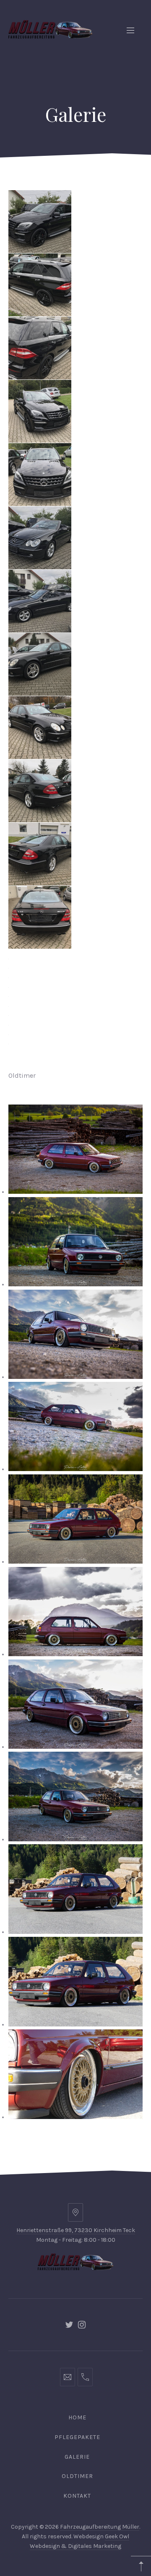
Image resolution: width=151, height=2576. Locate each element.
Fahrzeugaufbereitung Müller (100, 2527)
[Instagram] (82, 2325)
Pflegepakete (77, 2437)
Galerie (77, 2457)
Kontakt (77, 2496)
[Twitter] (69, 2325)
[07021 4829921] (85, 2377)
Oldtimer (77, 2476)
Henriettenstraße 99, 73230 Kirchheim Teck (76, 2230)
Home (77, 2417)
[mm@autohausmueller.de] (68, 2377)
